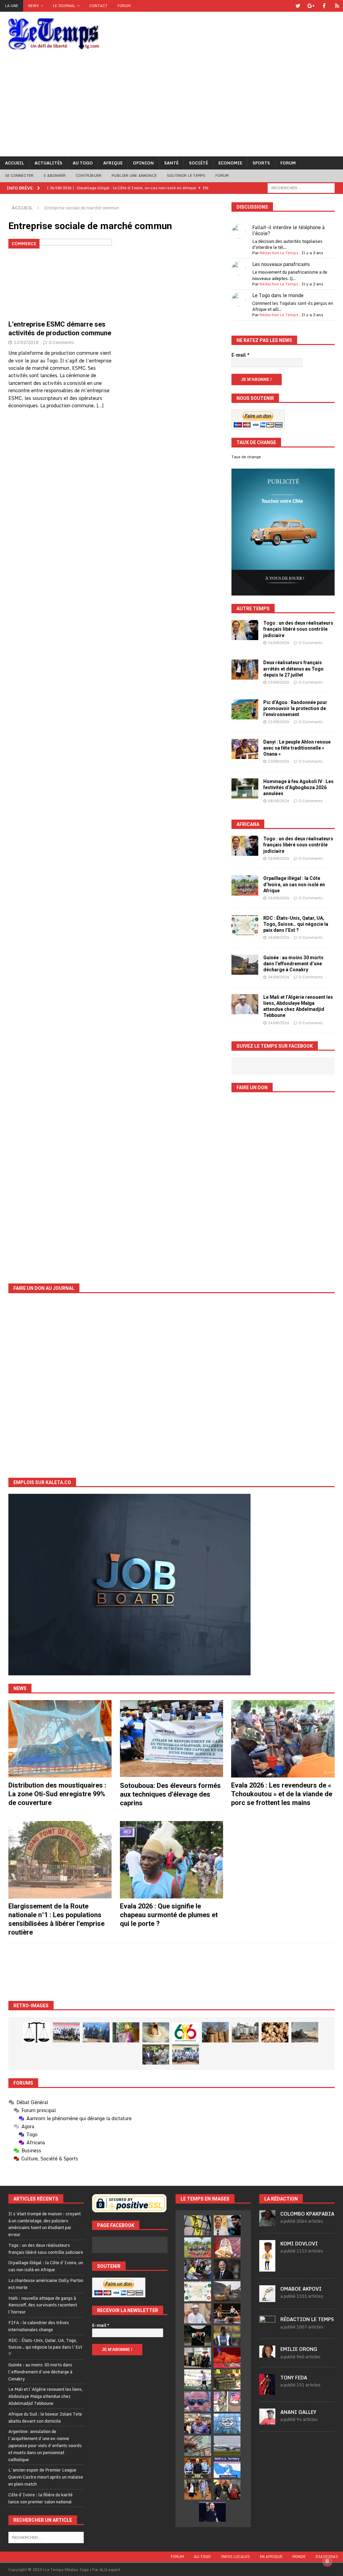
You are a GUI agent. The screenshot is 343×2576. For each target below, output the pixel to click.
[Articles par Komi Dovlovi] (267, 2268)
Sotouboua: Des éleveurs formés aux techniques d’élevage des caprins (170, 1794)
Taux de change (246, 457)
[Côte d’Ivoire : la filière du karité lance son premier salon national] (198, 2358)
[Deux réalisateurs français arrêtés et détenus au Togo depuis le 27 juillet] (245, 670)
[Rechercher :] (301, 187)
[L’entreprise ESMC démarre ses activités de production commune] (60, 278)
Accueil (15, 163)
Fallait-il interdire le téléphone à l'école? (288, 230)
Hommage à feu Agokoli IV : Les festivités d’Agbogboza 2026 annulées (298, 787)
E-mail (241, 355)
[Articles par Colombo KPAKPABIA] (267, 2223)
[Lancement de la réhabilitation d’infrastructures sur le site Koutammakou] (215, 2032)
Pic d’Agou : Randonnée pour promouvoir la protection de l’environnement (295, 708)
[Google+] (311, 6)
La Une (12, 6)
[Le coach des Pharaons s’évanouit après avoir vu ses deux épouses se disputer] (212, 2512)
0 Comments (61, 342)
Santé (171, 163)
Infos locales (235, 2557)
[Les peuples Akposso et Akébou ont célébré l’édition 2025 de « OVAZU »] (156, 2032)
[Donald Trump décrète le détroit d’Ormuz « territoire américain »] (227, 2468)
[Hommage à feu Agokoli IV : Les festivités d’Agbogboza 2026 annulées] (245, 788)
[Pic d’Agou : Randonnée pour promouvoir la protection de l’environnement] (245, 709)
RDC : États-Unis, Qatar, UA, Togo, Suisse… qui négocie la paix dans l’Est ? (296, 924)
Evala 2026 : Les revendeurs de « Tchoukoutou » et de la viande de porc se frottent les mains (282, 1794)
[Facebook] (324, 6)
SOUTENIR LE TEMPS (186, 176)
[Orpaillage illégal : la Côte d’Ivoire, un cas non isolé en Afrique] (245, 885)
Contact (98, 6)
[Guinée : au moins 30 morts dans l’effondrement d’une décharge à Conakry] (245, 965)
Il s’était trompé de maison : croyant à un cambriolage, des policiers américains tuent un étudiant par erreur (45, 2224)
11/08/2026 (279, 722)
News (33, 6)
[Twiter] (298, 6)
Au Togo (83, 163)
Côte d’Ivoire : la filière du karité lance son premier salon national (41, 2498)
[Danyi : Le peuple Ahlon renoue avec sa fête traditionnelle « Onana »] (245, 749)
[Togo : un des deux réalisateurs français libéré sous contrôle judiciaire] (245, 630)
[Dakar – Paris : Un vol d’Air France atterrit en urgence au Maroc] (227, 2446)
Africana (248, 824)
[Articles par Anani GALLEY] (267, 2421)
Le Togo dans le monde (278, 295)
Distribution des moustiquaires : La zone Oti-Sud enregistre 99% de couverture (57, 1794)
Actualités (48, 163)
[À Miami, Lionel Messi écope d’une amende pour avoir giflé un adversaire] (198, 2379)
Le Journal (64, 6)
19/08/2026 (279, 682)
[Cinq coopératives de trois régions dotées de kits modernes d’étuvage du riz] (245, 2032)
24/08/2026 (279, 937)
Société (198, 163)
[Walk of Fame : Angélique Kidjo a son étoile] (227, 2358)
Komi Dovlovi (299, 2244)
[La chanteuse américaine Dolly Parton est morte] (227, 2247)
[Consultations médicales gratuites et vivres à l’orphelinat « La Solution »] (66, 2032)
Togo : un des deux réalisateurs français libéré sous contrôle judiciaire (298, 629)
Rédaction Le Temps (279, 253)
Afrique (113, 163)
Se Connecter (19, 176)
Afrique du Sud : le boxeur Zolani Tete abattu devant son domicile (45, 2417)
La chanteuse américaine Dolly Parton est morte (46, 2284)
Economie (230, 163)
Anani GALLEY (298, 2412)
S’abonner (55, 176)
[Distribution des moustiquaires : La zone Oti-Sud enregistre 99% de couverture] (60, 1739)
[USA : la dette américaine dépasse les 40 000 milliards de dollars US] (198, 2446)
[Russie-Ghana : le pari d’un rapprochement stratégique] (227, 2490)
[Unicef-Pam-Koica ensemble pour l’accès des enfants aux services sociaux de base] (96, 2032)
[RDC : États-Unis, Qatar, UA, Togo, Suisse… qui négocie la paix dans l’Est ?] (245, 925)
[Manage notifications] (327, 2561)
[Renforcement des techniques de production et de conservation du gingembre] (275, 2032)
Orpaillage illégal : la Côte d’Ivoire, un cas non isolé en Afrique (294, 884)
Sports (261, 163)
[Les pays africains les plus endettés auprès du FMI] (227, 2424)
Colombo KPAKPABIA (307, 2214)
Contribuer (89, 176)
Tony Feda (294, 2378)
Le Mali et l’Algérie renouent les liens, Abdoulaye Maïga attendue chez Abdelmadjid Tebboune (46, 2396)
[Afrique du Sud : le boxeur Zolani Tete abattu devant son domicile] (227, 2313)
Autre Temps (253, 609)
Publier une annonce (134, 176)
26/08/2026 (279, 643)
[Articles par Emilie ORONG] (267, 2354)
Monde (299, 2557)
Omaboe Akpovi (301, 2289)
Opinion (143, 163)
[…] (100, 405)
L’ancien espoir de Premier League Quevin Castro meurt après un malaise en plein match (46, 2477)
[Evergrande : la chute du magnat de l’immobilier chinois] (198, 2468)
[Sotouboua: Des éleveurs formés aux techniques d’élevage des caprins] (171, 1739)
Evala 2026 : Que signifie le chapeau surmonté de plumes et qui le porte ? (169, 1915)
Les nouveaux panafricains (281, 264)
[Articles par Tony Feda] (267, 2391)
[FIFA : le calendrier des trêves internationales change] (227, 2269)
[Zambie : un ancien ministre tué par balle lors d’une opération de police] (198, 2424)
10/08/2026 (279, 761)
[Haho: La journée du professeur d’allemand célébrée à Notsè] (186, 2055)
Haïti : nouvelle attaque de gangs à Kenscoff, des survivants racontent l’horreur (43, 2305)
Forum (124, 6)
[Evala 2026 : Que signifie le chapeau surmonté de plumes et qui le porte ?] (171, 1860)
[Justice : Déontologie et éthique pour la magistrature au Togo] (37, 2032)
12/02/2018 (26, 342)
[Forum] (337, 6)
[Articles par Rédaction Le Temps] (267, 2328)
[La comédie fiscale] (156, 2055)
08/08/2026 (279, 801)
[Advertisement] (171, 106)
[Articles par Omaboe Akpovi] (267, 2299)
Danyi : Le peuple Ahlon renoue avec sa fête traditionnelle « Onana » (297, 748)
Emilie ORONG (299, 2349)
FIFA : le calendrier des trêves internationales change (39, 2326)
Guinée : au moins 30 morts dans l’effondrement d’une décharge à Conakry (293, 964)
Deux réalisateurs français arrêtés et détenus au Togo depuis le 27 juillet (293, 669)
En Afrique (271, 2557)
